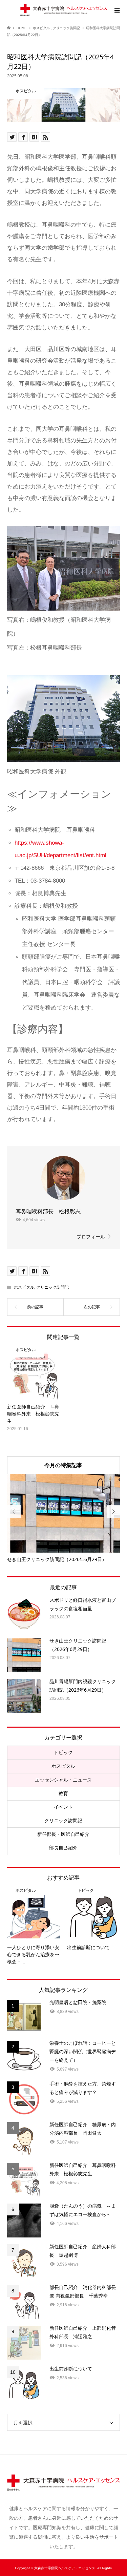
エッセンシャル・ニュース (63, 1780)
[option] (64, 1518)
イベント (63, 1807)
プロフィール (91, 1237)
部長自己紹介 (63, 1848)
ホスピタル (24, 1287)
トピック (63, 1752)
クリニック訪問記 (52, 1287)
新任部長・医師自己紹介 (63, 1834)
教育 (63, 1793)
